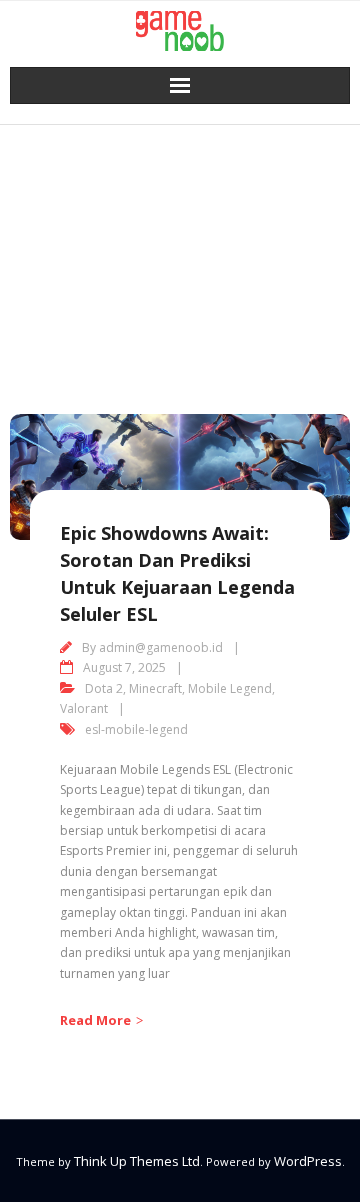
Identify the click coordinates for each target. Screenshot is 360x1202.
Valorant (84, 708)
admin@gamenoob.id (161, 647)
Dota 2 (104, 688)
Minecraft (155, 688)
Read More (95, 1020)
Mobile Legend (230, 688)
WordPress (308, 1161)
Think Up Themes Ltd (137, 1161)
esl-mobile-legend (136, 729)
